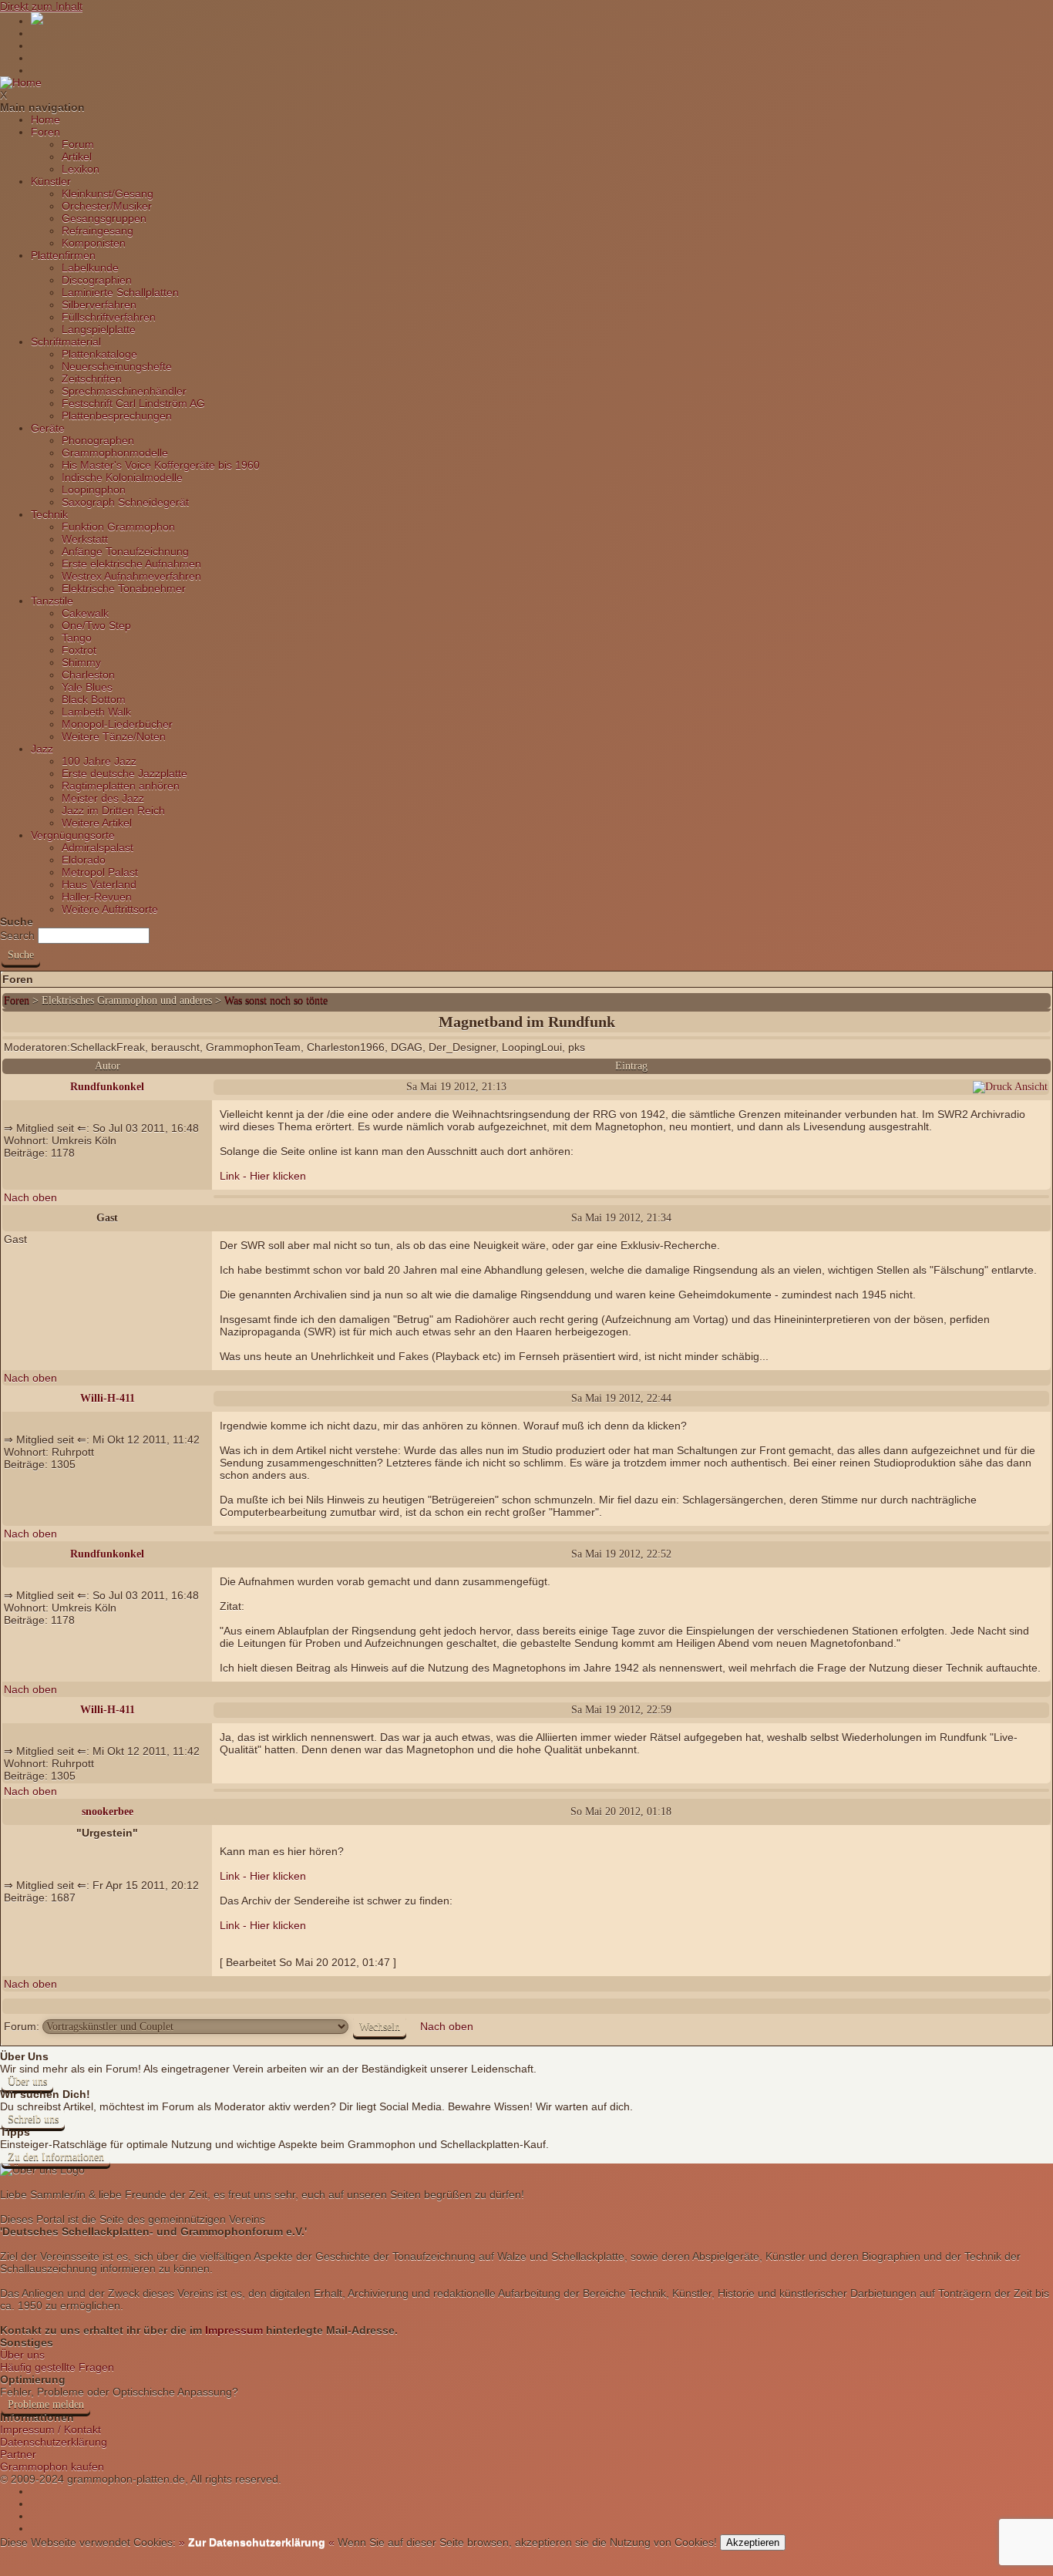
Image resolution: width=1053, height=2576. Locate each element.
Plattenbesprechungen (117, 416)
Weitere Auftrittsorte (110, 909)
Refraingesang (98, 231)
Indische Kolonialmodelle (122, 477)
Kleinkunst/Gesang (108, 194)
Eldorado (84, 860)
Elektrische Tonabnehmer (124, 588)
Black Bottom (94, 699)
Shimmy (81, 662)
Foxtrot (79, 650)
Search (17, 935)
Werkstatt (85, 539)
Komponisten (94, 243)
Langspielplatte (99, 329)
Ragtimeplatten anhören (121, 786)
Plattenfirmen (63, 255)
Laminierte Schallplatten (120, 292)
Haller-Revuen (97, 897)
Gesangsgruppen (104, 218)
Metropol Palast (100, 872)
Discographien (97, 280)
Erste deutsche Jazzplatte (124, 773)
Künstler (51, 181)
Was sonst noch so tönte (276, 1000)
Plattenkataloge (99, 354)
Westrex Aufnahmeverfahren (131, 576)
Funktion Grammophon (118, 527)
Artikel (77, 157)
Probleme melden (46, 2404)
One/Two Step (96, 625)
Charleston (88, 675)
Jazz (42, 749)
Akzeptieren (753, 2542)
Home (45, 120)
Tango (77, 638)
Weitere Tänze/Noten (114, 736)
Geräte (48, 428)
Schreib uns (33, 2119)
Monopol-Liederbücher (117, 724)
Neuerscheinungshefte (117, 366)
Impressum (234, 2330)
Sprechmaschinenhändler (124, 391)
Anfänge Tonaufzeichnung (125, 551)
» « (255, 2542)
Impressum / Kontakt (50, 2430)
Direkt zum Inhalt (41, 6)
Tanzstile (52, 601)
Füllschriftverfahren (109, 317)
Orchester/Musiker (107, 206)
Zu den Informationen (56, 2157)
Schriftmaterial (66, 342)
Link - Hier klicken (263, 1176)
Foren (45, 132)
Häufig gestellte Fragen (57, 2367)
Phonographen (98, 440)
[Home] (21, 82)
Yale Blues (87, 687)
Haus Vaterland (99, 884)
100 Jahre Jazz (99, 761)
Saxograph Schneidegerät (125, 502)
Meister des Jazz (103, 798)
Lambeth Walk (96, 712)
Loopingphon (94, 490)
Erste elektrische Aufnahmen (131, 564)
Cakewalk (85, 613)
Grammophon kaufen (52, 2467)
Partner (18, 2454)
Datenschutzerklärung (54, 2442)
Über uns (27, 2081)
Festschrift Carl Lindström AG (133, 403)
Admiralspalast (98, 847)
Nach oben (30, 1197)
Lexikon (81, 169)
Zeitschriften (92, 379)
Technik (49, 514)
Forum (78, 144)
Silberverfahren (99, 305)
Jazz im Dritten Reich (113, 810)
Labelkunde (90, 268)
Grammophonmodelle (115, 453)
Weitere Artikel (97, 823)
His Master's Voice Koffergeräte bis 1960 (161, 465)
